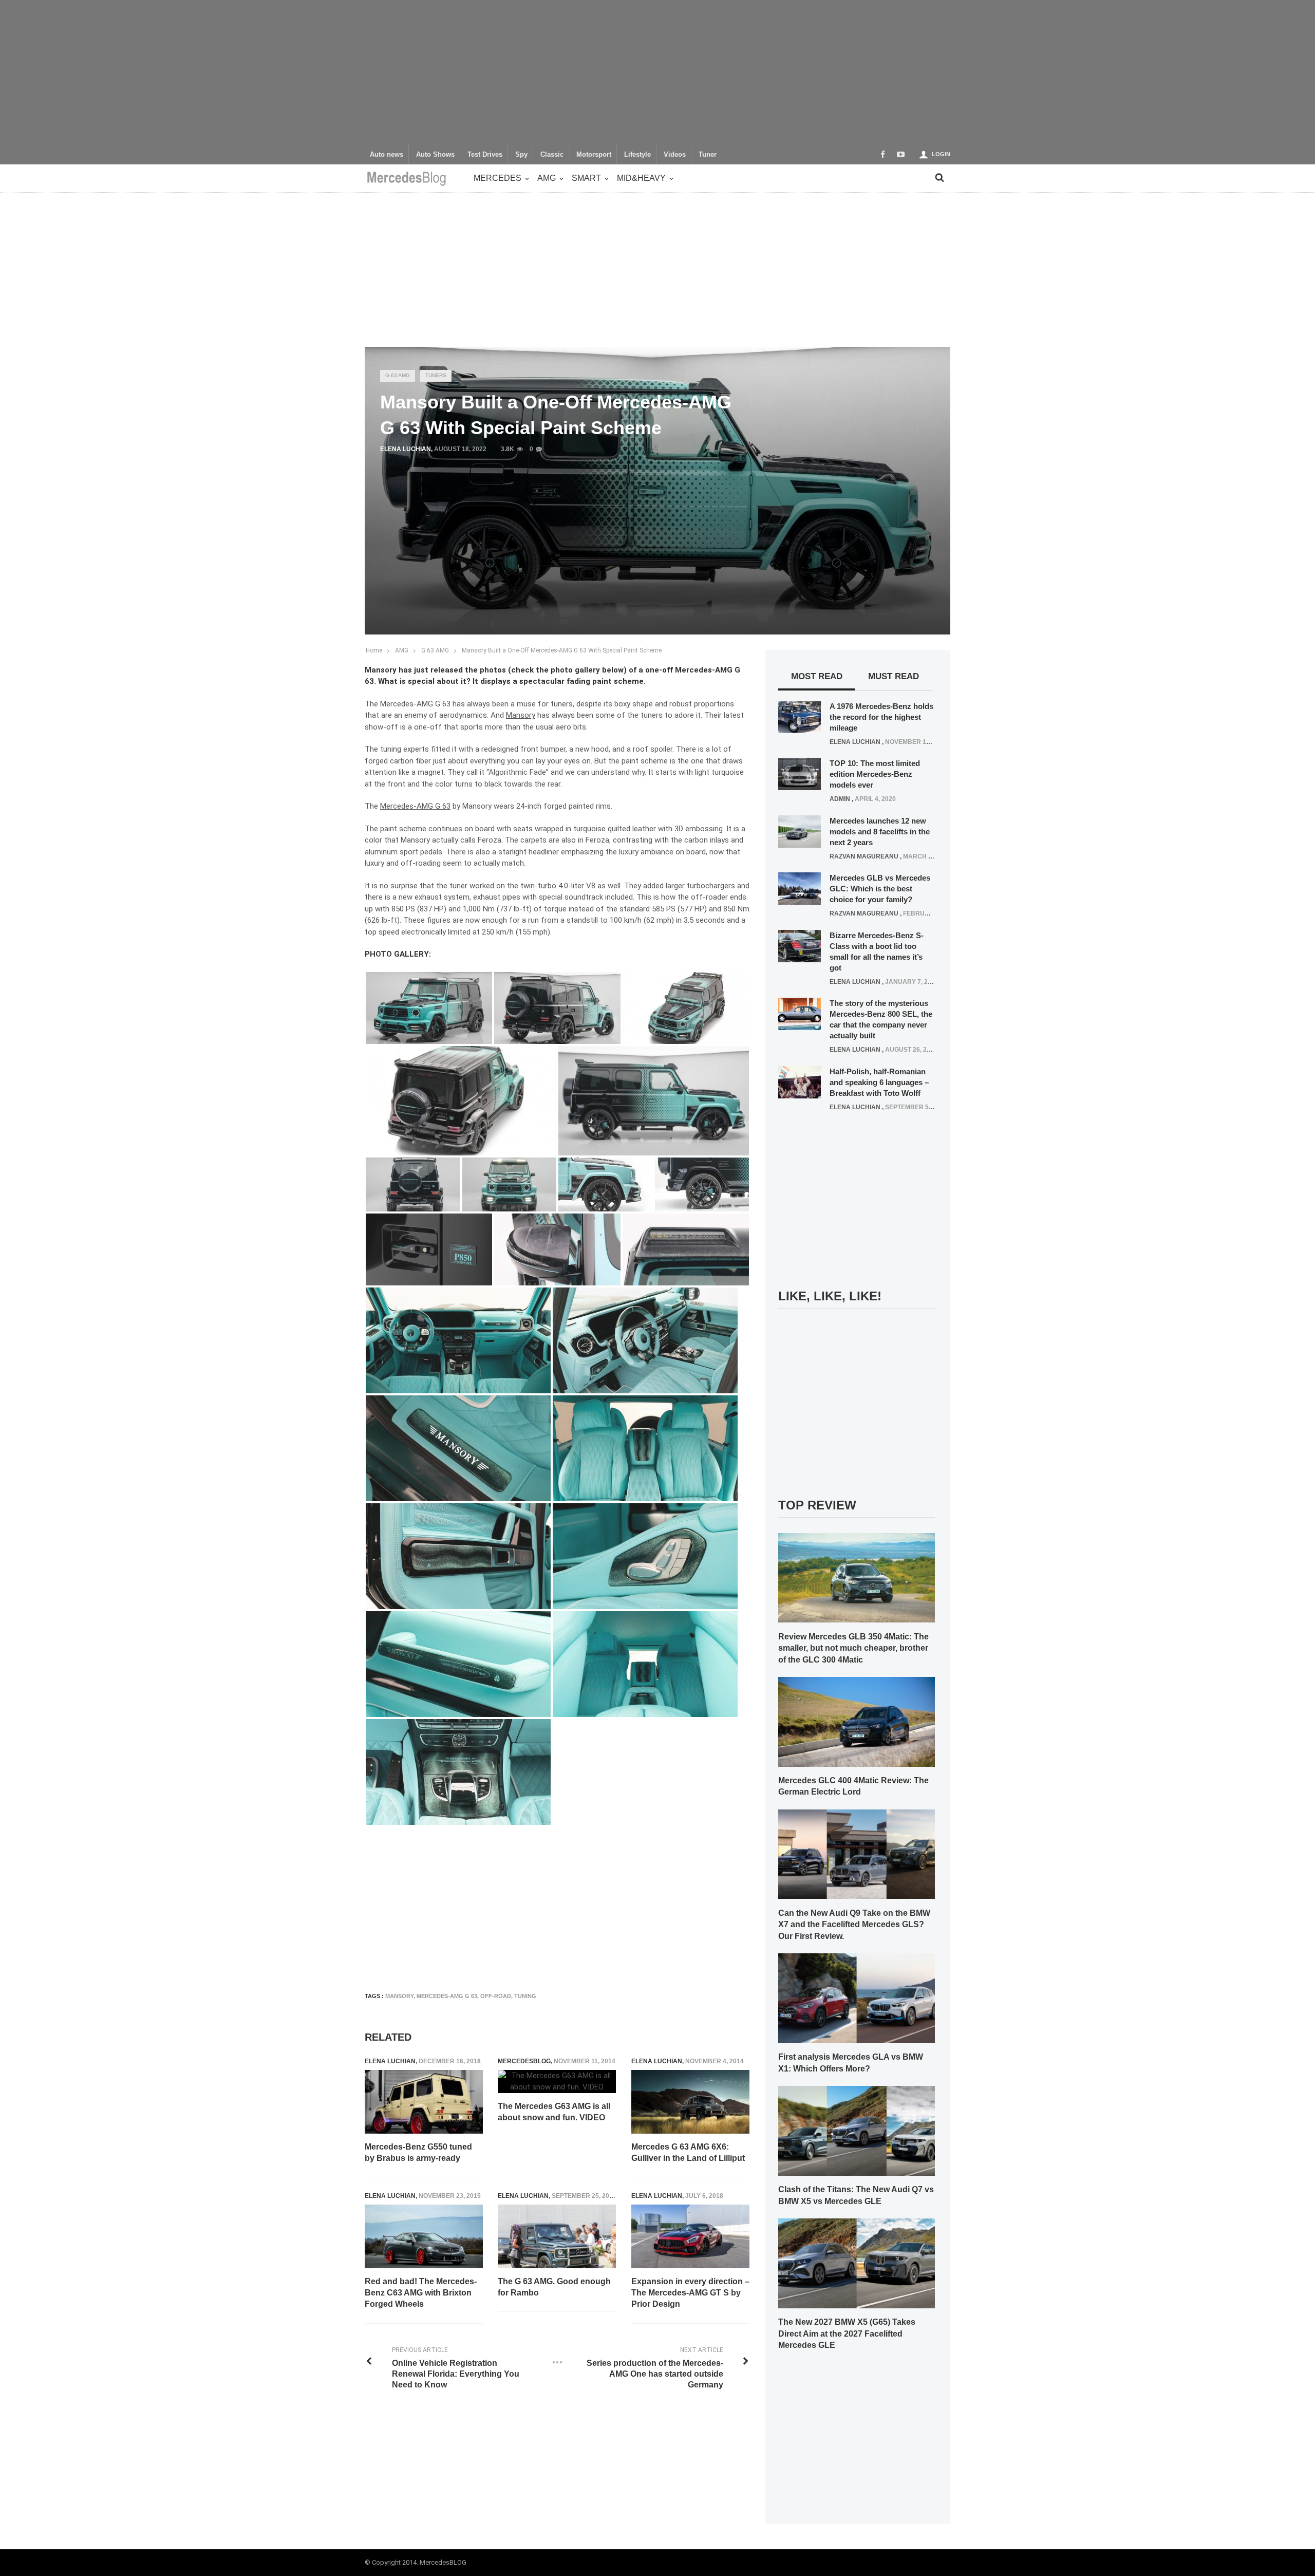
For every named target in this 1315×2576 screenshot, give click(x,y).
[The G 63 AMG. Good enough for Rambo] (557, 2236)
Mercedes (497, 178)
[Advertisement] (657, 72)
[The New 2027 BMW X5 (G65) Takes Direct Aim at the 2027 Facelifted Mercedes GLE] (857, 2263)
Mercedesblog (524, 2061)
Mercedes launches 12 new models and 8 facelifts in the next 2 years (880, 832)
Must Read (894, 676)
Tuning (525, 1996)
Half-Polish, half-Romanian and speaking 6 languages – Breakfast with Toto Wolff (879, 1082)
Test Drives (485, 155)
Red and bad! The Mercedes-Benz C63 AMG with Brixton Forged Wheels (421, 2293)
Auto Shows (435, 155)
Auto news (387, 155)
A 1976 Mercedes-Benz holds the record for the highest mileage (881, 717)
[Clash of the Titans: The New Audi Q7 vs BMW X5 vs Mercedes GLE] (857, 2130)
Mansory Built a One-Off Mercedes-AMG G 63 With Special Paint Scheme (562, 650)
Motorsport (594, 155)
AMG (547, 178)
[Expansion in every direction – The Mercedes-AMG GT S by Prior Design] (690, 2236)
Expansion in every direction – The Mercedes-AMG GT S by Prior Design (690, 2293)
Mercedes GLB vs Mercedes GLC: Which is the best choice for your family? (880, 889)
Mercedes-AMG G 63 (447, 1996)
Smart (586, 178)
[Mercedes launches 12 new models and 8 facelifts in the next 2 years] (800, 831)
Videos (675, 155)
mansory (399, 1996)
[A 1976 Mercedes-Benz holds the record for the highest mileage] (800, 716)
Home (374, 650)
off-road (496, 1996)
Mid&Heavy (641, 178)
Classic (552, 155)
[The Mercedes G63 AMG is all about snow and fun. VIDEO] (557, 2082)
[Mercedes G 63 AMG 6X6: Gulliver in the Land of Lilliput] (690, 2102)
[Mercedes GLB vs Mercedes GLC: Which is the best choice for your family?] (800, 888)
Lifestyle (637, 155)
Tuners (436, 375)
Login (941, 154)
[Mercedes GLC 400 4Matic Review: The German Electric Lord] (857, 1721)
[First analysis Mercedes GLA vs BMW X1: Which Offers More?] (857, 1998)
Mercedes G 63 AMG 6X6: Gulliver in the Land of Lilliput (688, 2152)
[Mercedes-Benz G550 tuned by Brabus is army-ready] (424, 2102)
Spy (521, 155)
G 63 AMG (398, 375)
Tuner (708, 155)
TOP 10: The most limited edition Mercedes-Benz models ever (875, 774)
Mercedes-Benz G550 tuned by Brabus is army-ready (418, 2152)
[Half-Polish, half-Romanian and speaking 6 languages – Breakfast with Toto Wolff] (800, 1081)
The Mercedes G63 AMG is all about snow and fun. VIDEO (554, 2112)
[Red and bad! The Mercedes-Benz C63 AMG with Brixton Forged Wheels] (424, 2236)
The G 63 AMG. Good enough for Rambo (554, 2287)
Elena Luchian (406, 449)
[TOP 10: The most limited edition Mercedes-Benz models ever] (800, 774)
